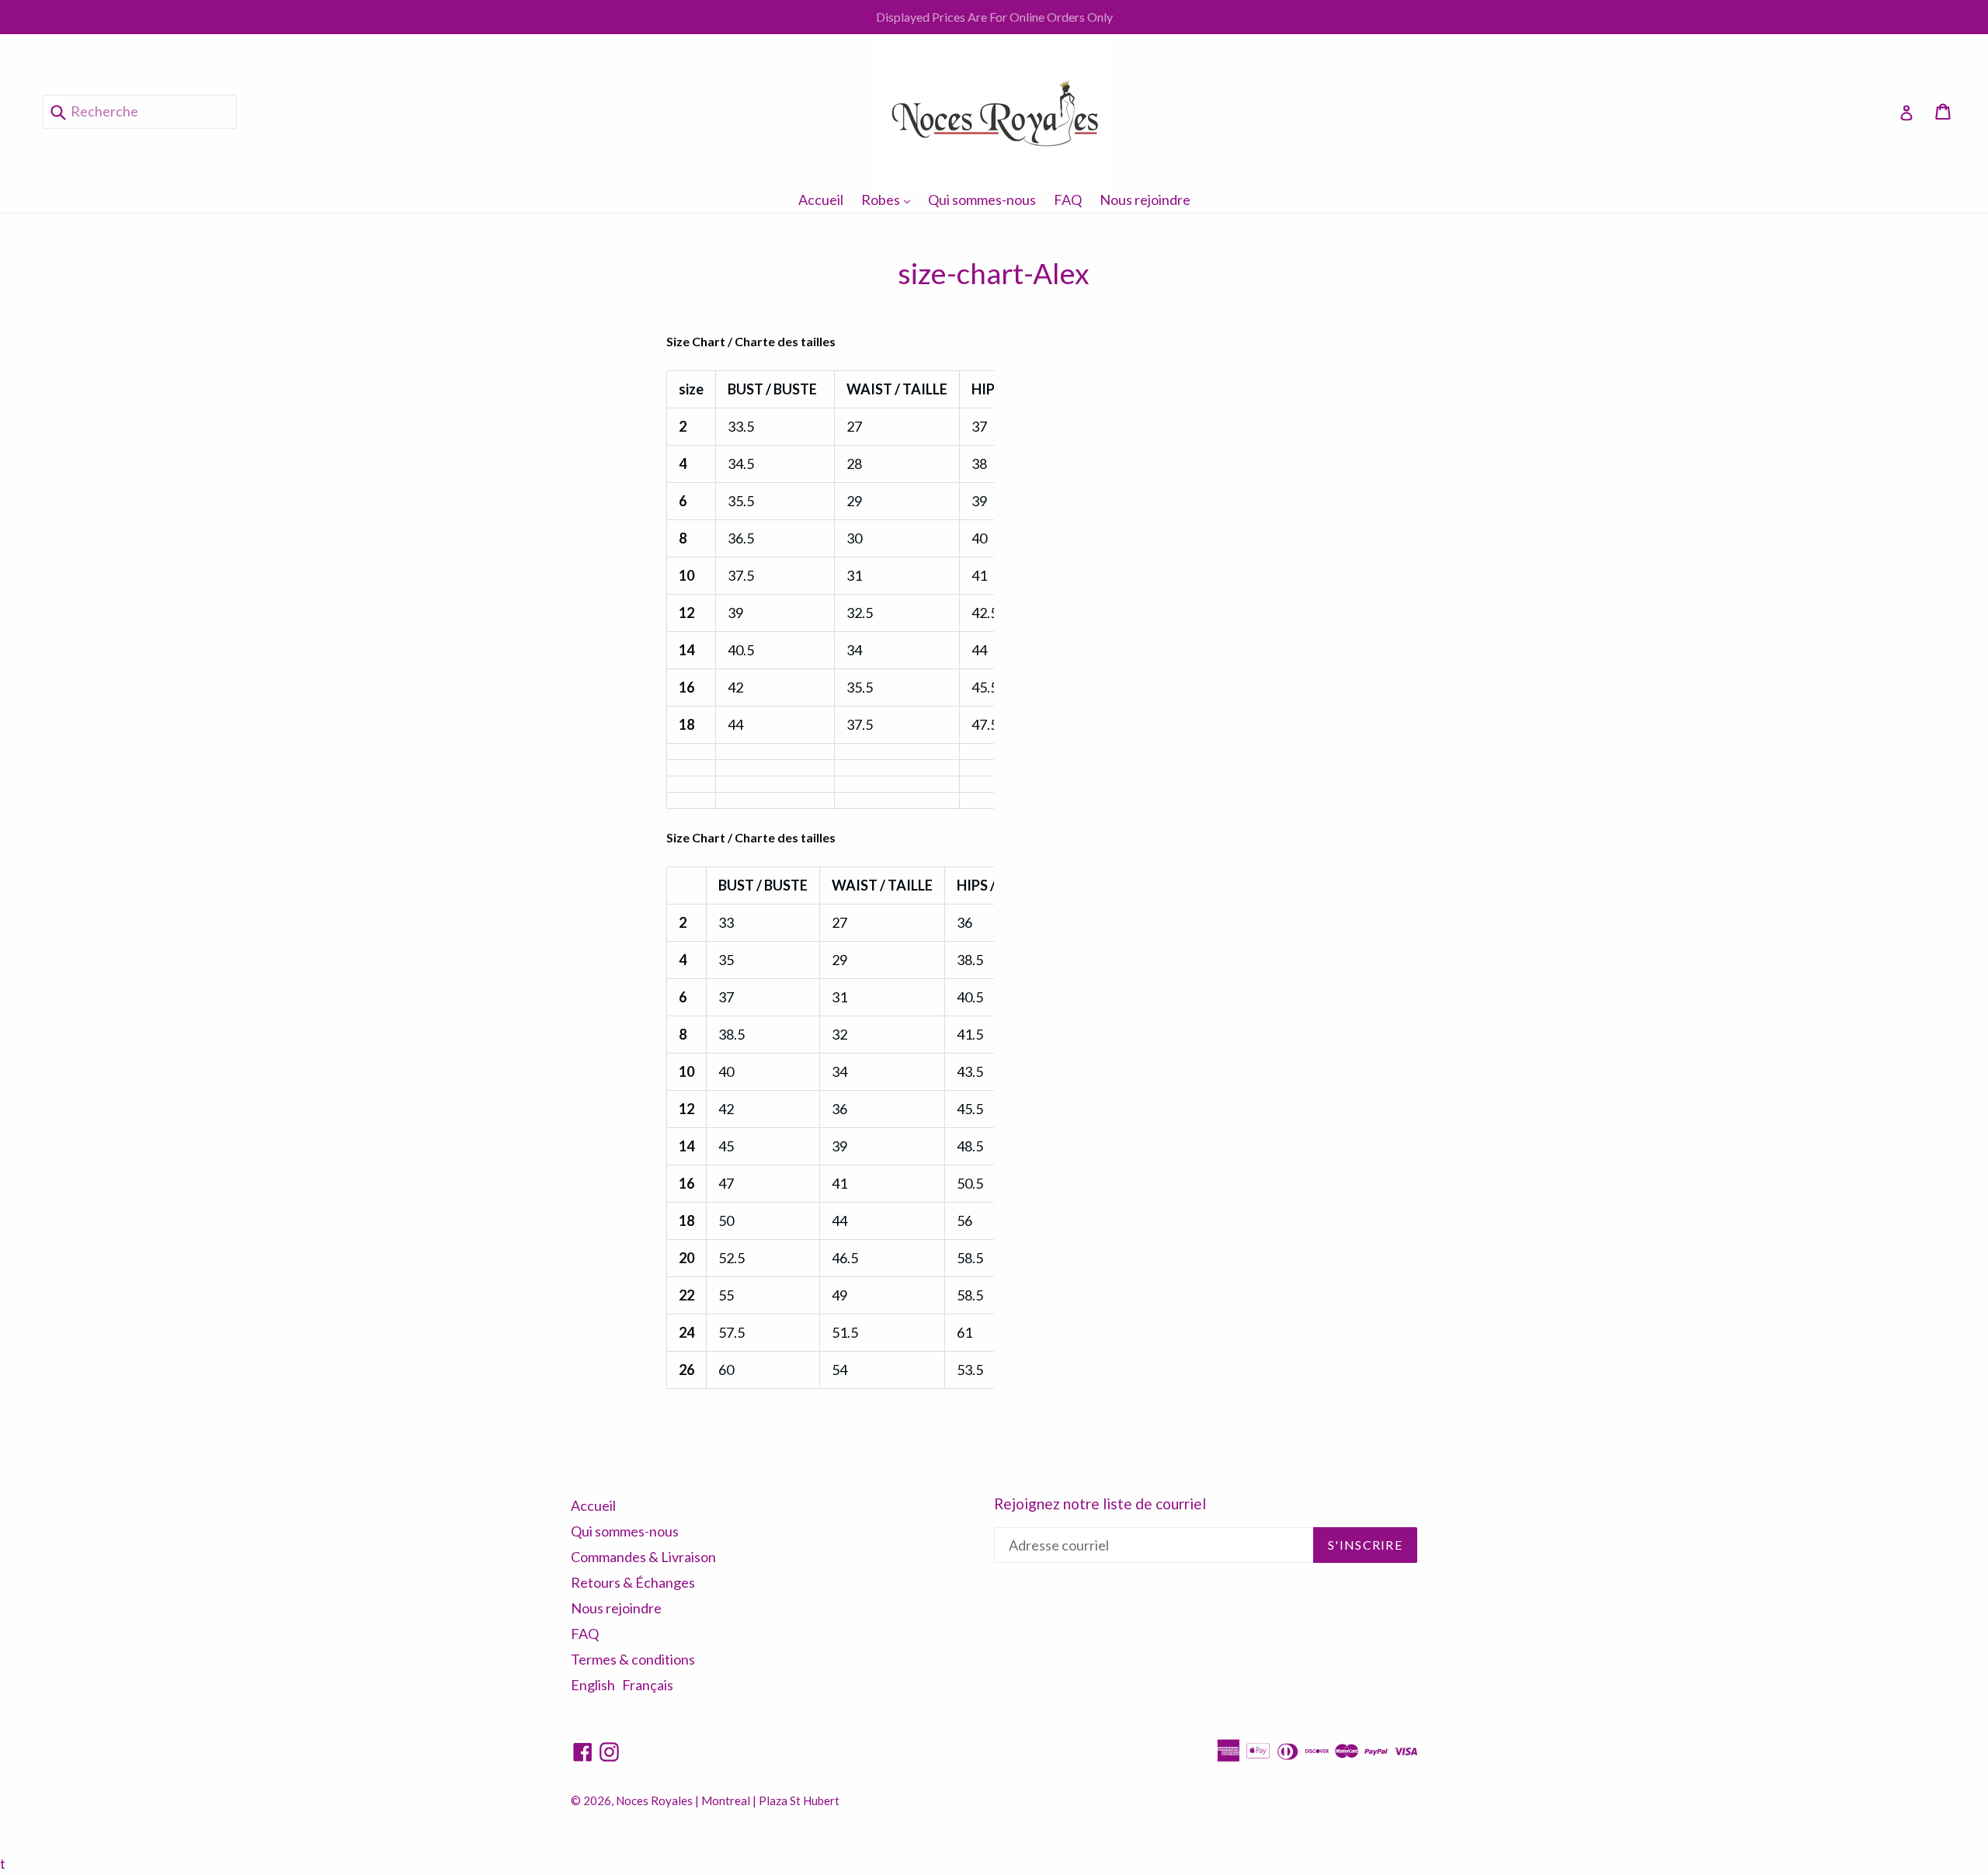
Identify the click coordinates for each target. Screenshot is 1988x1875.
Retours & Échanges (633, 1582)
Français (648, 1685)
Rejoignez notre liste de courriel (1100, 1504)
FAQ (1068, 200)
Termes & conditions (633, 1659)
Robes (890, 199)
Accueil (821, 200)
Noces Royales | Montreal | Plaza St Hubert (728, 1800)
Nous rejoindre (1145, 200)
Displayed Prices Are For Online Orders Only (994, 17)
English (593, 1685)
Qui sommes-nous (982, 200)
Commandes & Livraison (643, 1557)
